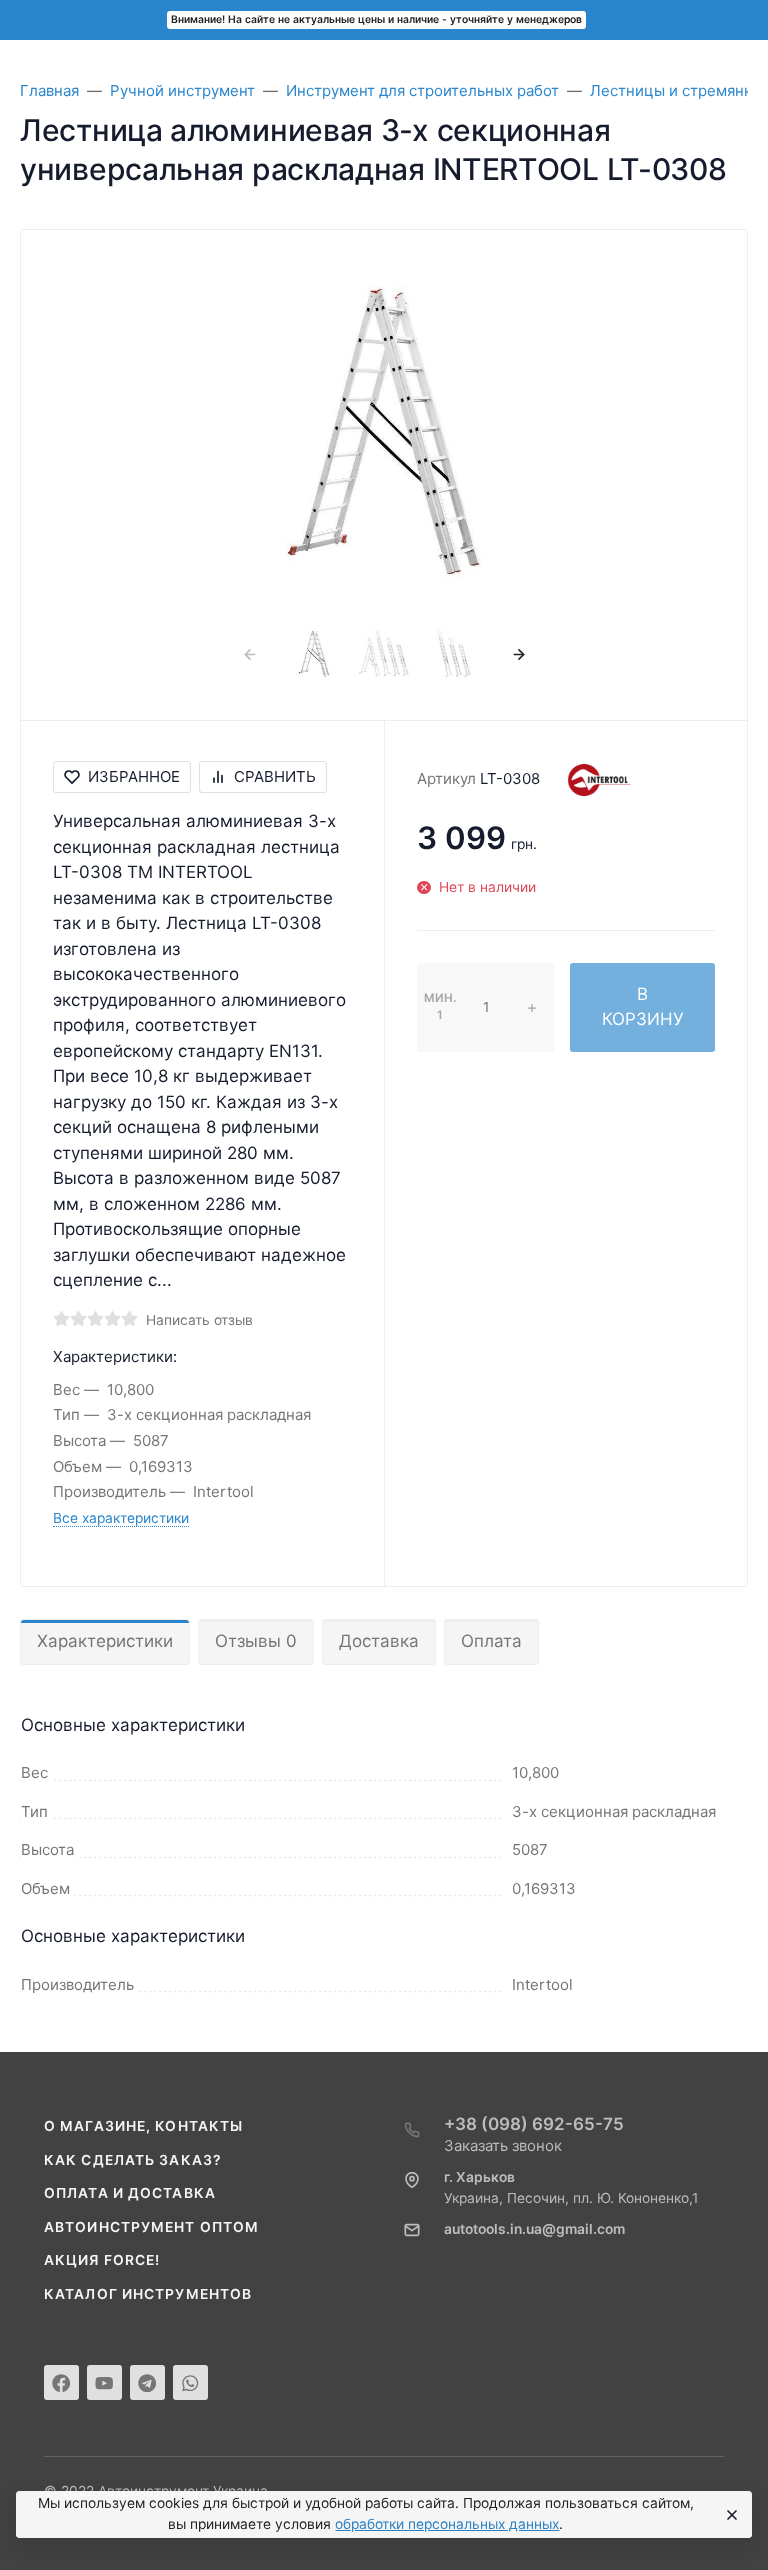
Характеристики (105, 1641)
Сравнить (275, 776)
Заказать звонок (503, 2145)
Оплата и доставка (130, 2193)
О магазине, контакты (143, 2126)
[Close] (729, 2515)
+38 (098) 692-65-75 (534, 2124)
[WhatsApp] (190, 2382)
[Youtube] (104, 2382)
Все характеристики (121, 1518)
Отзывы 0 (256, 1641)
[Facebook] (61, 2382)
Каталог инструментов (148, 2294)
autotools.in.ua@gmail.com (534, 2229)
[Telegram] (147, 2382)
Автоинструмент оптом (151, 2227)
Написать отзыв (199, 1320)
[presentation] (249, 653)
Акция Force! (102, 2260)
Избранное (134, 776)
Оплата (491, 1641)
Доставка (379, 1641)
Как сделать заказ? (133, 2160)
